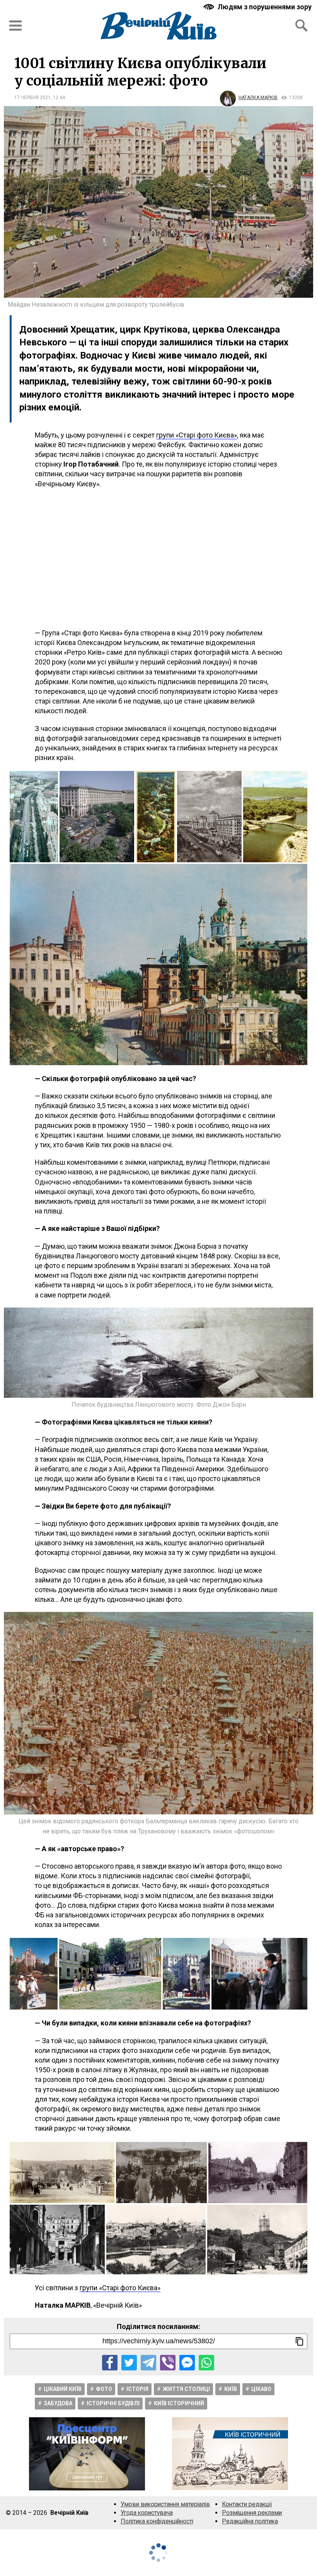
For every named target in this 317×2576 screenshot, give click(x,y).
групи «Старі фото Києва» (197, 435)
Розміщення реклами (252, 2513)
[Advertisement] (158, 558)
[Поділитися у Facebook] (110, 2363)
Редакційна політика (250, 2521)
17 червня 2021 (32, 98)
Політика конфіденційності (157, 2521)
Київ (231, 2389)
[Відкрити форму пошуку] (302, 26)
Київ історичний (179, 2403)
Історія (137, 2389)
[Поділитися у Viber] (168, 2363)
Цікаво (261, 2389)
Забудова (58, 2403)
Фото (104, 2389)
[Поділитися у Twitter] (129, 2363)
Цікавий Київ (63, 2389)
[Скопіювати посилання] (300, 2341)
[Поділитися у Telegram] (148, 2363)
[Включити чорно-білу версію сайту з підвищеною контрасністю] (258, 7)
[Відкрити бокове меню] (15, 26)
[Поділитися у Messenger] (187, 2363)
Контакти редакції (247, 2504)
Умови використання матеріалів (165, 2504)
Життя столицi (186, 2389)
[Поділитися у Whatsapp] (206, 2363)
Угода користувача (147, 2513)
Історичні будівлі (113, 2403)
